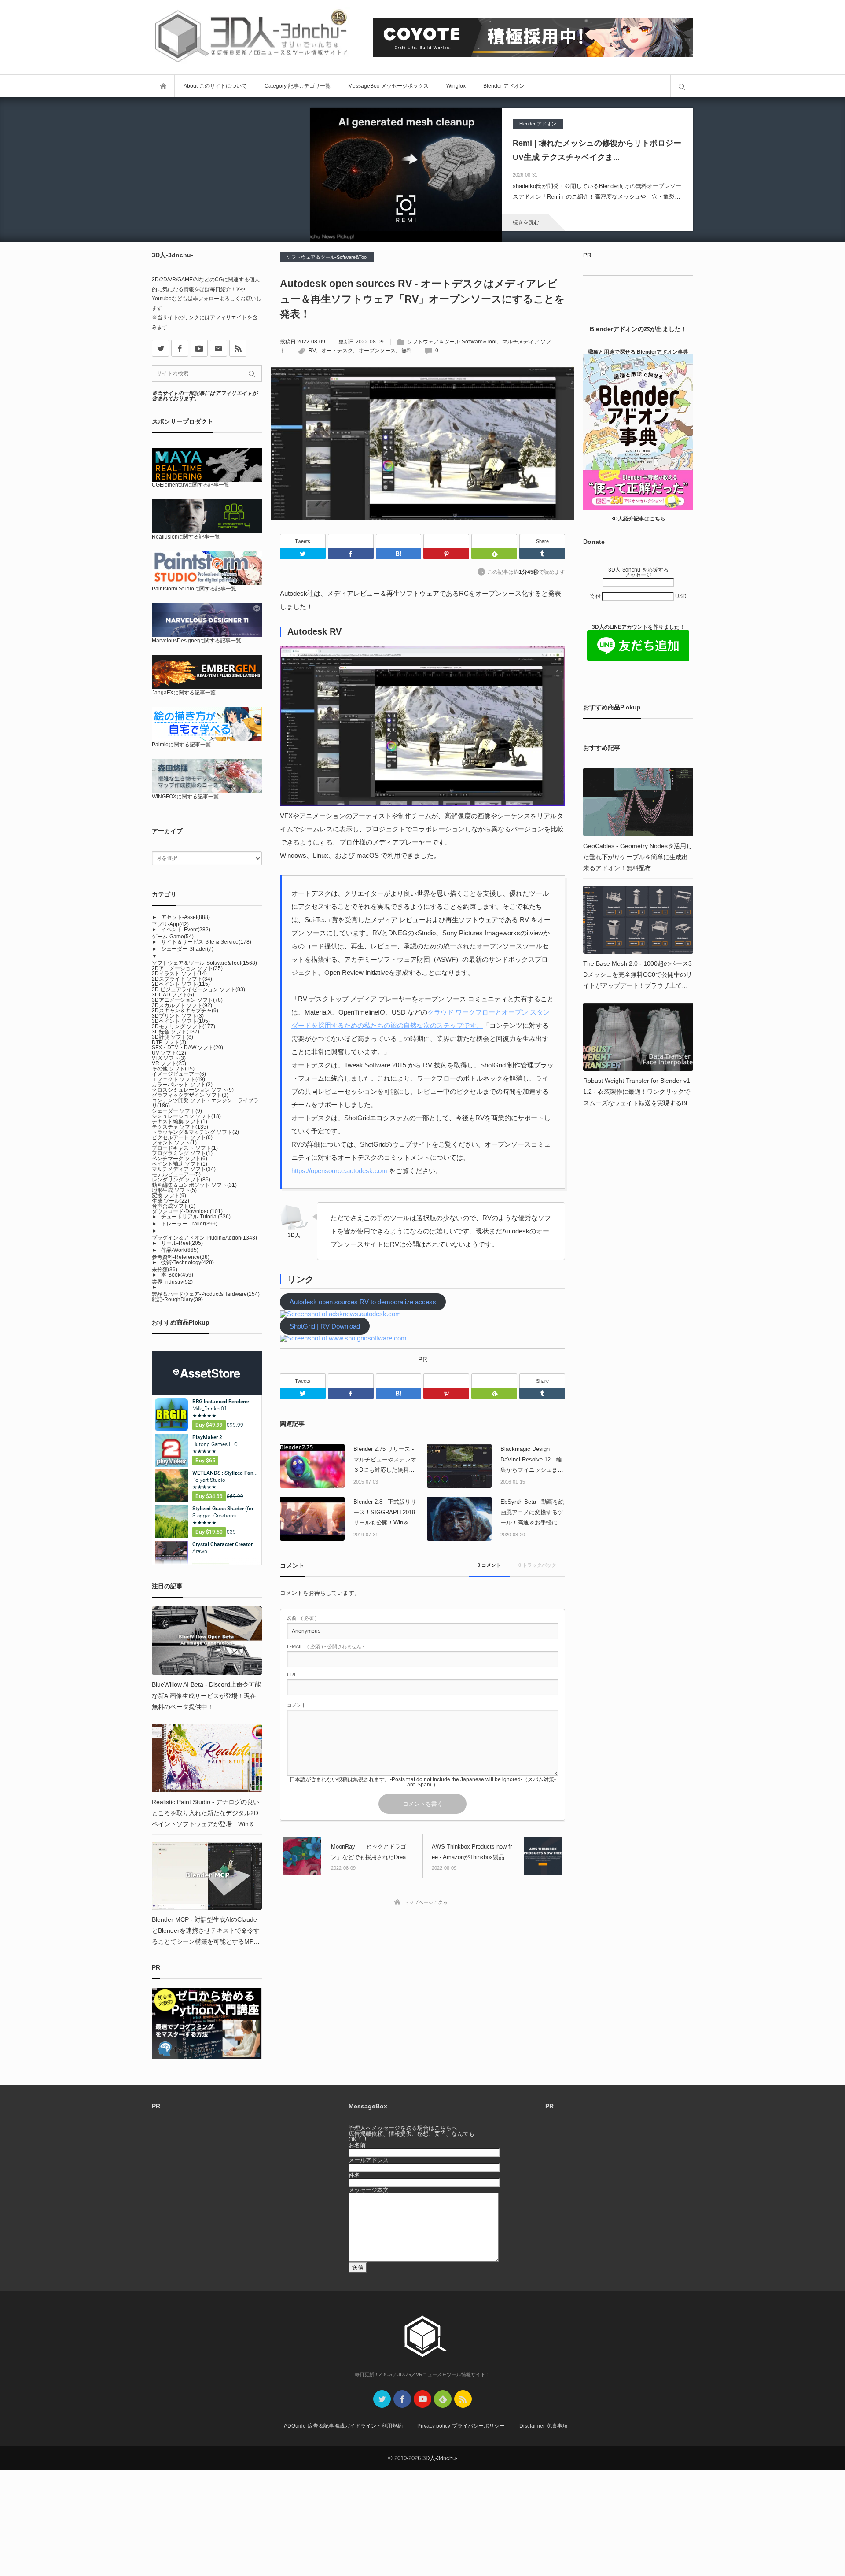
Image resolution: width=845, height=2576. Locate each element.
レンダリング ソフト (181, 1180)
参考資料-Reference (181, 1257)
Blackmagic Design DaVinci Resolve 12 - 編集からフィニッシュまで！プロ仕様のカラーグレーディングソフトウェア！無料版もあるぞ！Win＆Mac (532, 1460)
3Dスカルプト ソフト (182, 1005)
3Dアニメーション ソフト (187, 1000)
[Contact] (219, 348)
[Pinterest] (446, 541)
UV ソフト (169, 1053)
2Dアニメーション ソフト (187, 968)
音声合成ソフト (174, 1206)
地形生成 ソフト (174, 1190)
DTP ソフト (169, 1042)
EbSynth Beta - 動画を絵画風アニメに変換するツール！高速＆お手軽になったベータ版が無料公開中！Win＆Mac (532, 1513)
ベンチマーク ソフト (180, 1159)
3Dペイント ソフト (181, 1021)
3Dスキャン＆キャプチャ (185, 1011)
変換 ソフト (169, 1196)
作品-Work (180, 1250)
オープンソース (377, 351)
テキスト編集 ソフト (180, 1122)
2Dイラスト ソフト (179, 974)
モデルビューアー (176, 1174)
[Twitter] (303, 554)
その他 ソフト (173, 1069)
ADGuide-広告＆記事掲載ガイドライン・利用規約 (343, 2426)
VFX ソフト (169, 1058)
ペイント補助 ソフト (180, 1164)
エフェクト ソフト (178, 1079)
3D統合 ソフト (176, 1032)
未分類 (165, 1270)
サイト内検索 (682, 86)
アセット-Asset (186, 917)
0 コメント (489, 1565)
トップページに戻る (426, 1902)
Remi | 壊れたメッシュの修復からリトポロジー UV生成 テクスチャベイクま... (597, 150)
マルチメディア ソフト (184, 1169)
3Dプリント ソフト (178, 1016)
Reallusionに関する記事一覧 (186, 537)
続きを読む (526, 222)
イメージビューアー (179, 1074)
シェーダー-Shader (187, 949)
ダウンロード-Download (187, 1211)
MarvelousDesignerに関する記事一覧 (197, 641)
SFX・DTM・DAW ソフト (187, 1048)
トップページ (163, 86)
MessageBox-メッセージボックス (388, 86)
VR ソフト (169, 1063)
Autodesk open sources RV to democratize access (363, 1302)
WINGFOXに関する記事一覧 (185, 797)
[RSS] (238, 348)
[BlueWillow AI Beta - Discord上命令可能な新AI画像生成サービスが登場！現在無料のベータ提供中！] (207, 1640)
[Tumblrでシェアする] (542, 554)
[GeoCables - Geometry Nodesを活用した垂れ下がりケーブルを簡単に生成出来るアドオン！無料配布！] (638, 802)
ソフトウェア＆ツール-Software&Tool (327, 257)
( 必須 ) (302, 1618)
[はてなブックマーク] (399, 541)
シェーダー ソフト (177, 1111)
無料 (407, 351)
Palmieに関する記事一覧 (181, 745)
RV (312, 351)
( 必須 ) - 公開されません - (326, 1647)
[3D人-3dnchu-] (251, 37)
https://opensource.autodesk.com (340, 1171)
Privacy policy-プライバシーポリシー (461, 2426)
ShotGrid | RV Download (325, 1326)
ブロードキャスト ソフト (185, 1148)
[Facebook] (351, 541)
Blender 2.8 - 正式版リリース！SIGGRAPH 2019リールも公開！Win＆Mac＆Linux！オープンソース (386, 1513)
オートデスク (337, 351)
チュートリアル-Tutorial (196, 1217)
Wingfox (456, 86)
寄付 (596, 596)
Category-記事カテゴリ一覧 (298, 86)
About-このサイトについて (215, 86)
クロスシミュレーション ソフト (193, 1090)
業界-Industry (172, 1282)
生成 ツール (171, 1201)
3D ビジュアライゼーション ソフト (198, 989)
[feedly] (443, 2399)
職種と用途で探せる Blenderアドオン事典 (638, 352)
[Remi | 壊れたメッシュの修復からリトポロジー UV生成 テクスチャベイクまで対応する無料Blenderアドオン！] (406, 170)
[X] (160, 348)
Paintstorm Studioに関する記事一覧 (194, 589)
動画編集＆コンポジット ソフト (194, 1185)
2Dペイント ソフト (181, 984)
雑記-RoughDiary (177, 1299)
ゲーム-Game (173, 937)
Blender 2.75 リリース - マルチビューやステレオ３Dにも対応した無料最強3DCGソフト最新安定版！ (385, 1460)
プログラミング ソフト (182, 1153)
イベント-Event (186, 930)
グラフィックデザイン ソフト (190, 1095)
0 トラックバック (537, 1565)
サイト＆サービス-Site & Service (206, 942)
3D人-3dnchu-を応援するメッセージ (638, 572)
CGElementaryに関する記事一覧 (191, 485)
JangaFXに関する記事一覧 (184, 693)
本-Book (177, 1275)
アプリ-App (170, 924)
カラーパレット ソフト (182, 1085)
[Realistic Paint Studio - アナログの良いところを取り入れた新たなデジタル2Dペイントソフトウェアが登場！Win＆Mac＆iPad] (207, 1758)
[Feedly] (494, 541)
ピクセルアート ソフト (182, 1137)
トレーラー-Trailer (189, 1224)
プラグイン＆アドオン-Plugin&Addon (204, 1238)
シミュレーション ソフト (186, 1116)
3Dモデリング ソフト (184, 1026)
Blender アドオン (504, 86)
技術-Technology (187, 1262)
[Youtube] (199, 348)
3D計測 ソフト (173, 1037)
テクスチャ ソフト (180, 1127)
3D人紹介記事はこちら (638, 519)
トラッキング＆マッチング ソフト (195, 1132)
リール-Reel (182, 1243)
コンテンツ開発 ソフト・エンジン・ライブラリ (205, 1103)
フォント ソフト (174, 1143)
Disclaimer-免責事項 (544, 2426)
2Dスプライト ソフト (182, 979)
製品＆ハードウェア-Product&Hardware (206, 1294)
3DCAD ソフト (173, 995)
